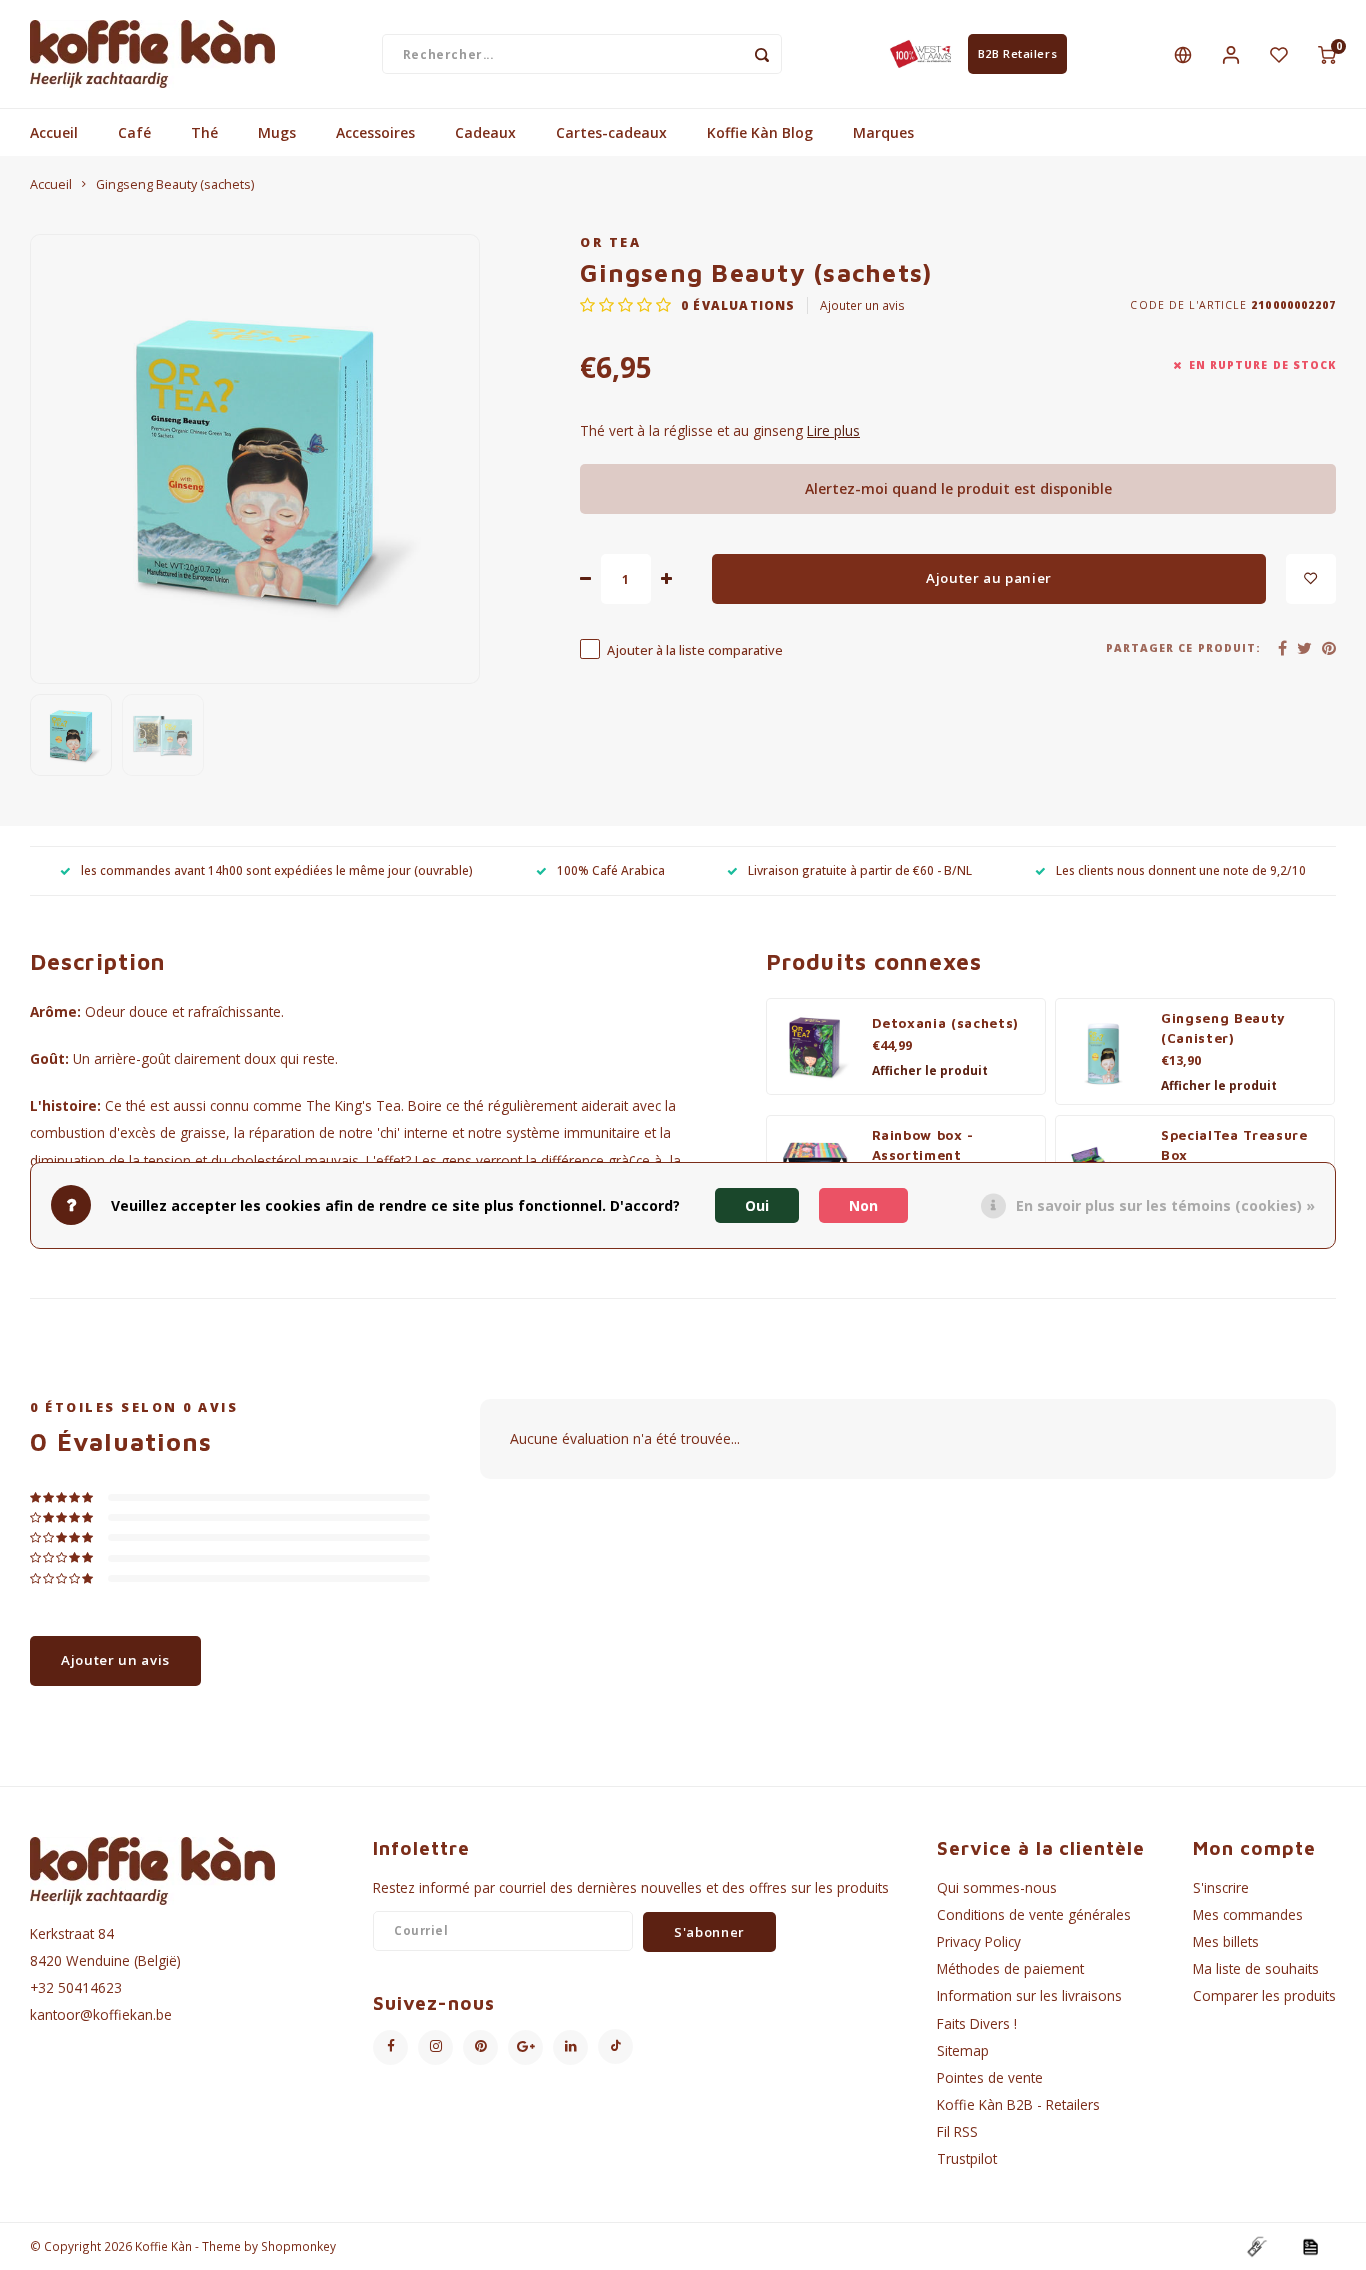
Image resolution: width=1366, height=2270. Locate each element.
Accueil (54, 132)
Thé (204, 132)
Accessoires (375, 132)
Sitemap (963, 2050)
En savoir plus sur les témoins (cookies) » (1165, 1204)
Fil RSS (957, 2131)
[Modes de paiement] (1256, 2245)
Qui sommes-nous (997, 1887)
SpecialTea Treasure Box (1234, 1145)
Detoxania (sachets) (946, 1023)
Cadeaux (485, 132)
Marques (883, 132)
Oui (757, 1204)
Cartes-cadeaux (611, 132)
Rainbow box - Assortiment (923, 1145)
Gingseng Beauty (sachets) (175, 184)
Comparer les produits (1264, 1995)
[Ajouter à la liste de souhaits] (1311, 579)
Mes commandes (1248, 1914)
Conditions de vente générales (1034, 1914)
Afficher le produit (930, 1070)
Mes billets (1226, 1941)
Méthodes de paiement (1010, 1968)
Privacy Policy (979, 1941)
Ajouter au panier (989, 578)
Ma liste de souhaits (1256, 1968)
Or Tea (610, 242)
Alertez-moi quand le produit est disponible (958, 488)
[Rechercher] (762, 54)
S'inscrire (1221, 1887)
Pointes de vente (990, 2077)
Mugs (277, 132)
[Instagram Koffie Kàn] (435, 2047)
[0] (1327, 54)
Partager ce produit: (1183, 648)
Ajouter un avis (862, 305)
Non (863, 1204)
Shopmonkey (298, 2246)
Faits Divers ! (977, 2023)
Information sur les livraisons (1029, 1995)
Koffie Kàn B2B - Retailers (1018, 2104)
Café (134, 132)
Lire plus (833, 430)
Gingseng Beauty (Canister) (1223, 1028)
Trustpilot (967, 2158)
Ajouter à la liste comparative (695, 650)
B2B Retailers (1017, 53)
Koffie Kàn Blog (760, 132)
